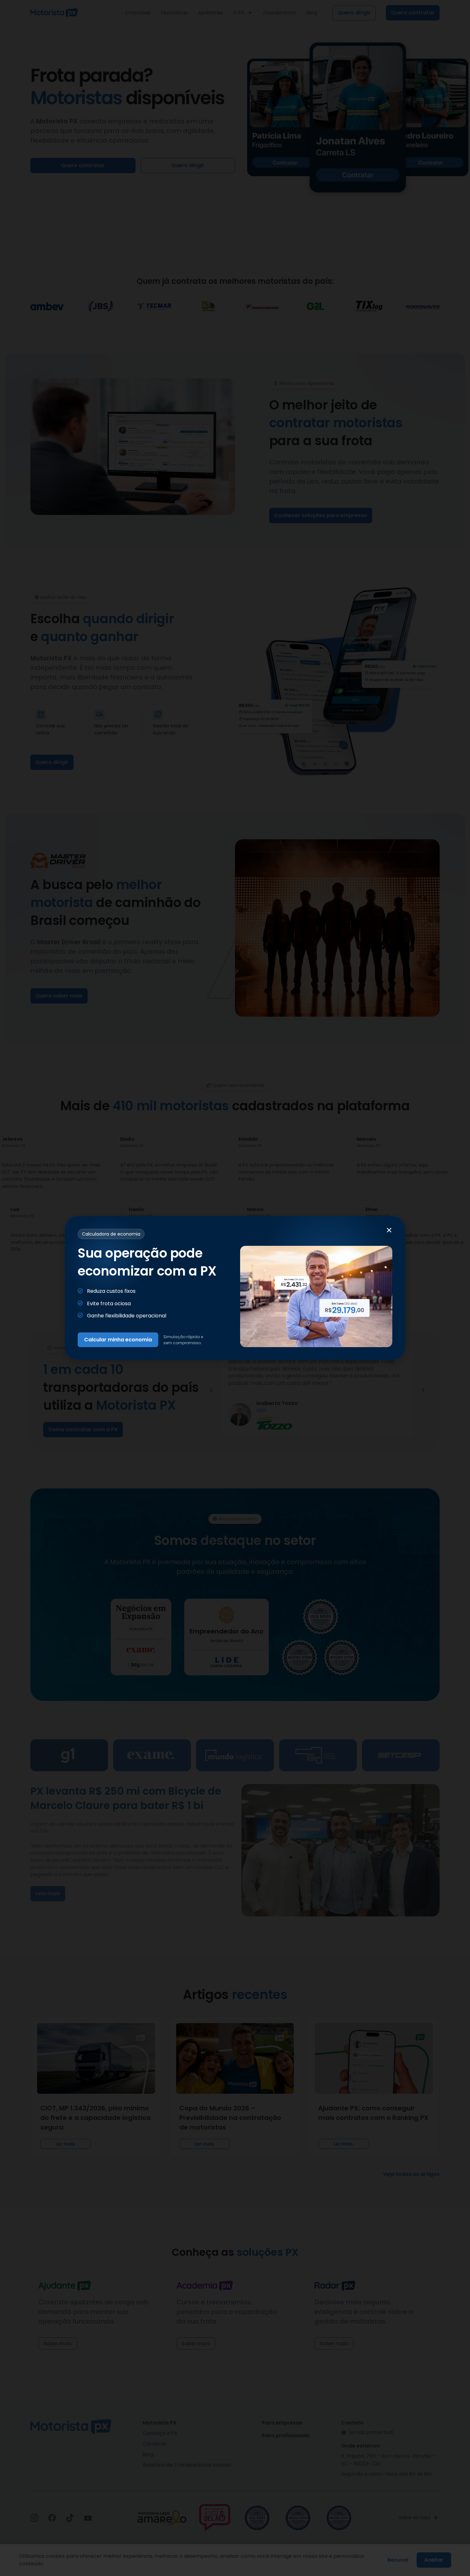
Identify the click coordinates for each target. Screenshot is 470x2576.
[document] (235, 1288)
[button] (389, 1230)
